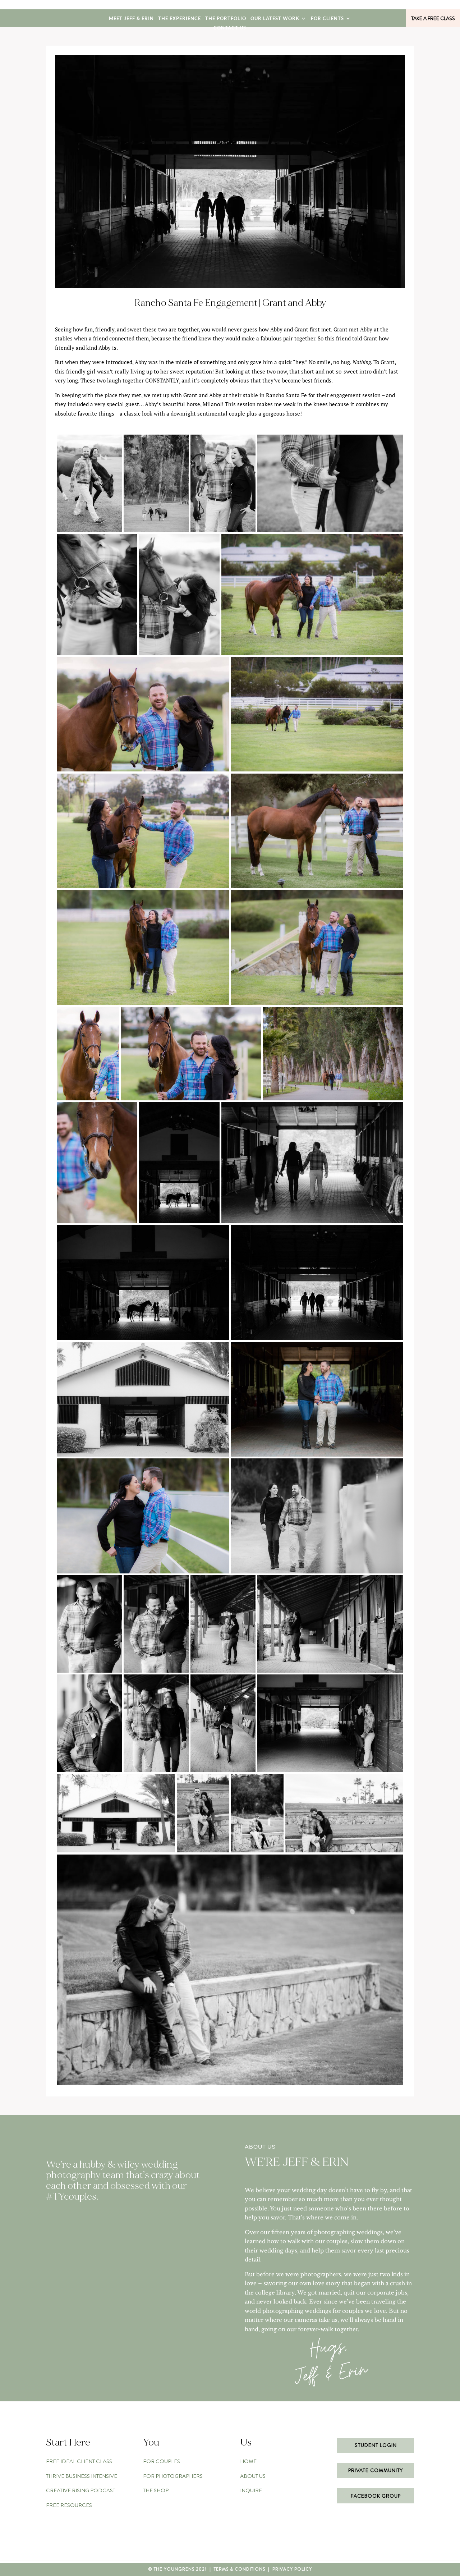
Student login (376, 2445)
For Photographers (173, 2476)
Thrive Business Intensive (82, 2476)
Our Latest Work (275, 19)
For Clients (327, 19)
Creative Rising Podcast (81, 2490)
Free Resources (69, 2505)
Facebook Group (376, 2496)
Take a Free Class (433, 18)
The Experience (180, 19)
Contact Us (230, 28)
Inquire (251, 2490)
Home (248, 2461)
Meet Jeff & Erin (131, 19)
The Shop (156, 2490)
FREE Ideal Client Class (79, 2461)
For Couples (162, 2461)
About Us (253, 2476)
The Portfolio (226, 19)
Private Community (376, 2470)
